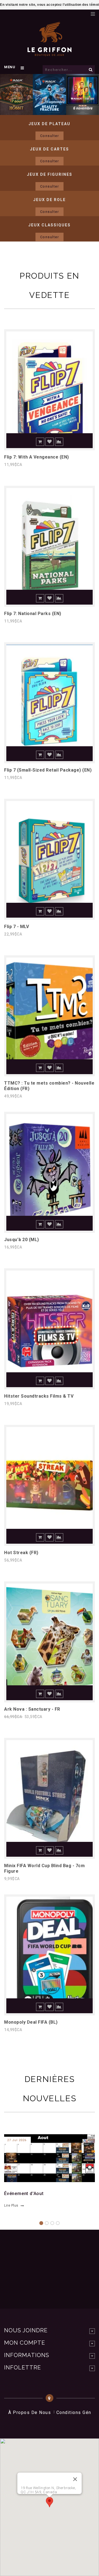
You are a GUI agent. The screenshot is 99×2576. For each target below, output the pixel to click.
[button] (50, 2502)
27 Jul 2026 (17, 2140)
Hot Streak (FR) (21, 1553)
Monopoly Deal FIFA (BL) (31, 2022)
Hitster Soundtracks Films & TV (39, 1396)
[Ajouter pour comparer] (59, 442)
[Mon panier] (84, 12)
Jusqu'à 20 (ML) (22, 1240)
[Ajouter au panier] (40, 442)
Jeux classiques (50, 225)
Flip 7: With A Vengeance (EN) (37, 457)
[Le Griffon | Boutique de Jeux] (50, 53)
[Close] (75, 2479)
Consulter (50, 136)
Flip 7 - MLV (16, 927)
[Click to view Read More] (46, 2157)
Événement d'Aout (24, 2194)
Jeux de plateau (50, 124)
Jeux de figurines (50, 174)
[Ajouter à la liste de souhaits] (50, 442)
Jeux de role (50, 200)
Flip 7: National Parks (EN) (33, 614)
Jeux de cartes (50, 149)
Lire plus (11, 2205)
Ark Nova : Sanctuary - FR (32, 1709)
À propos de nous (30, 2412)
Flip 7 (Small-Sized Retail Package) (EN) (48, 770)
